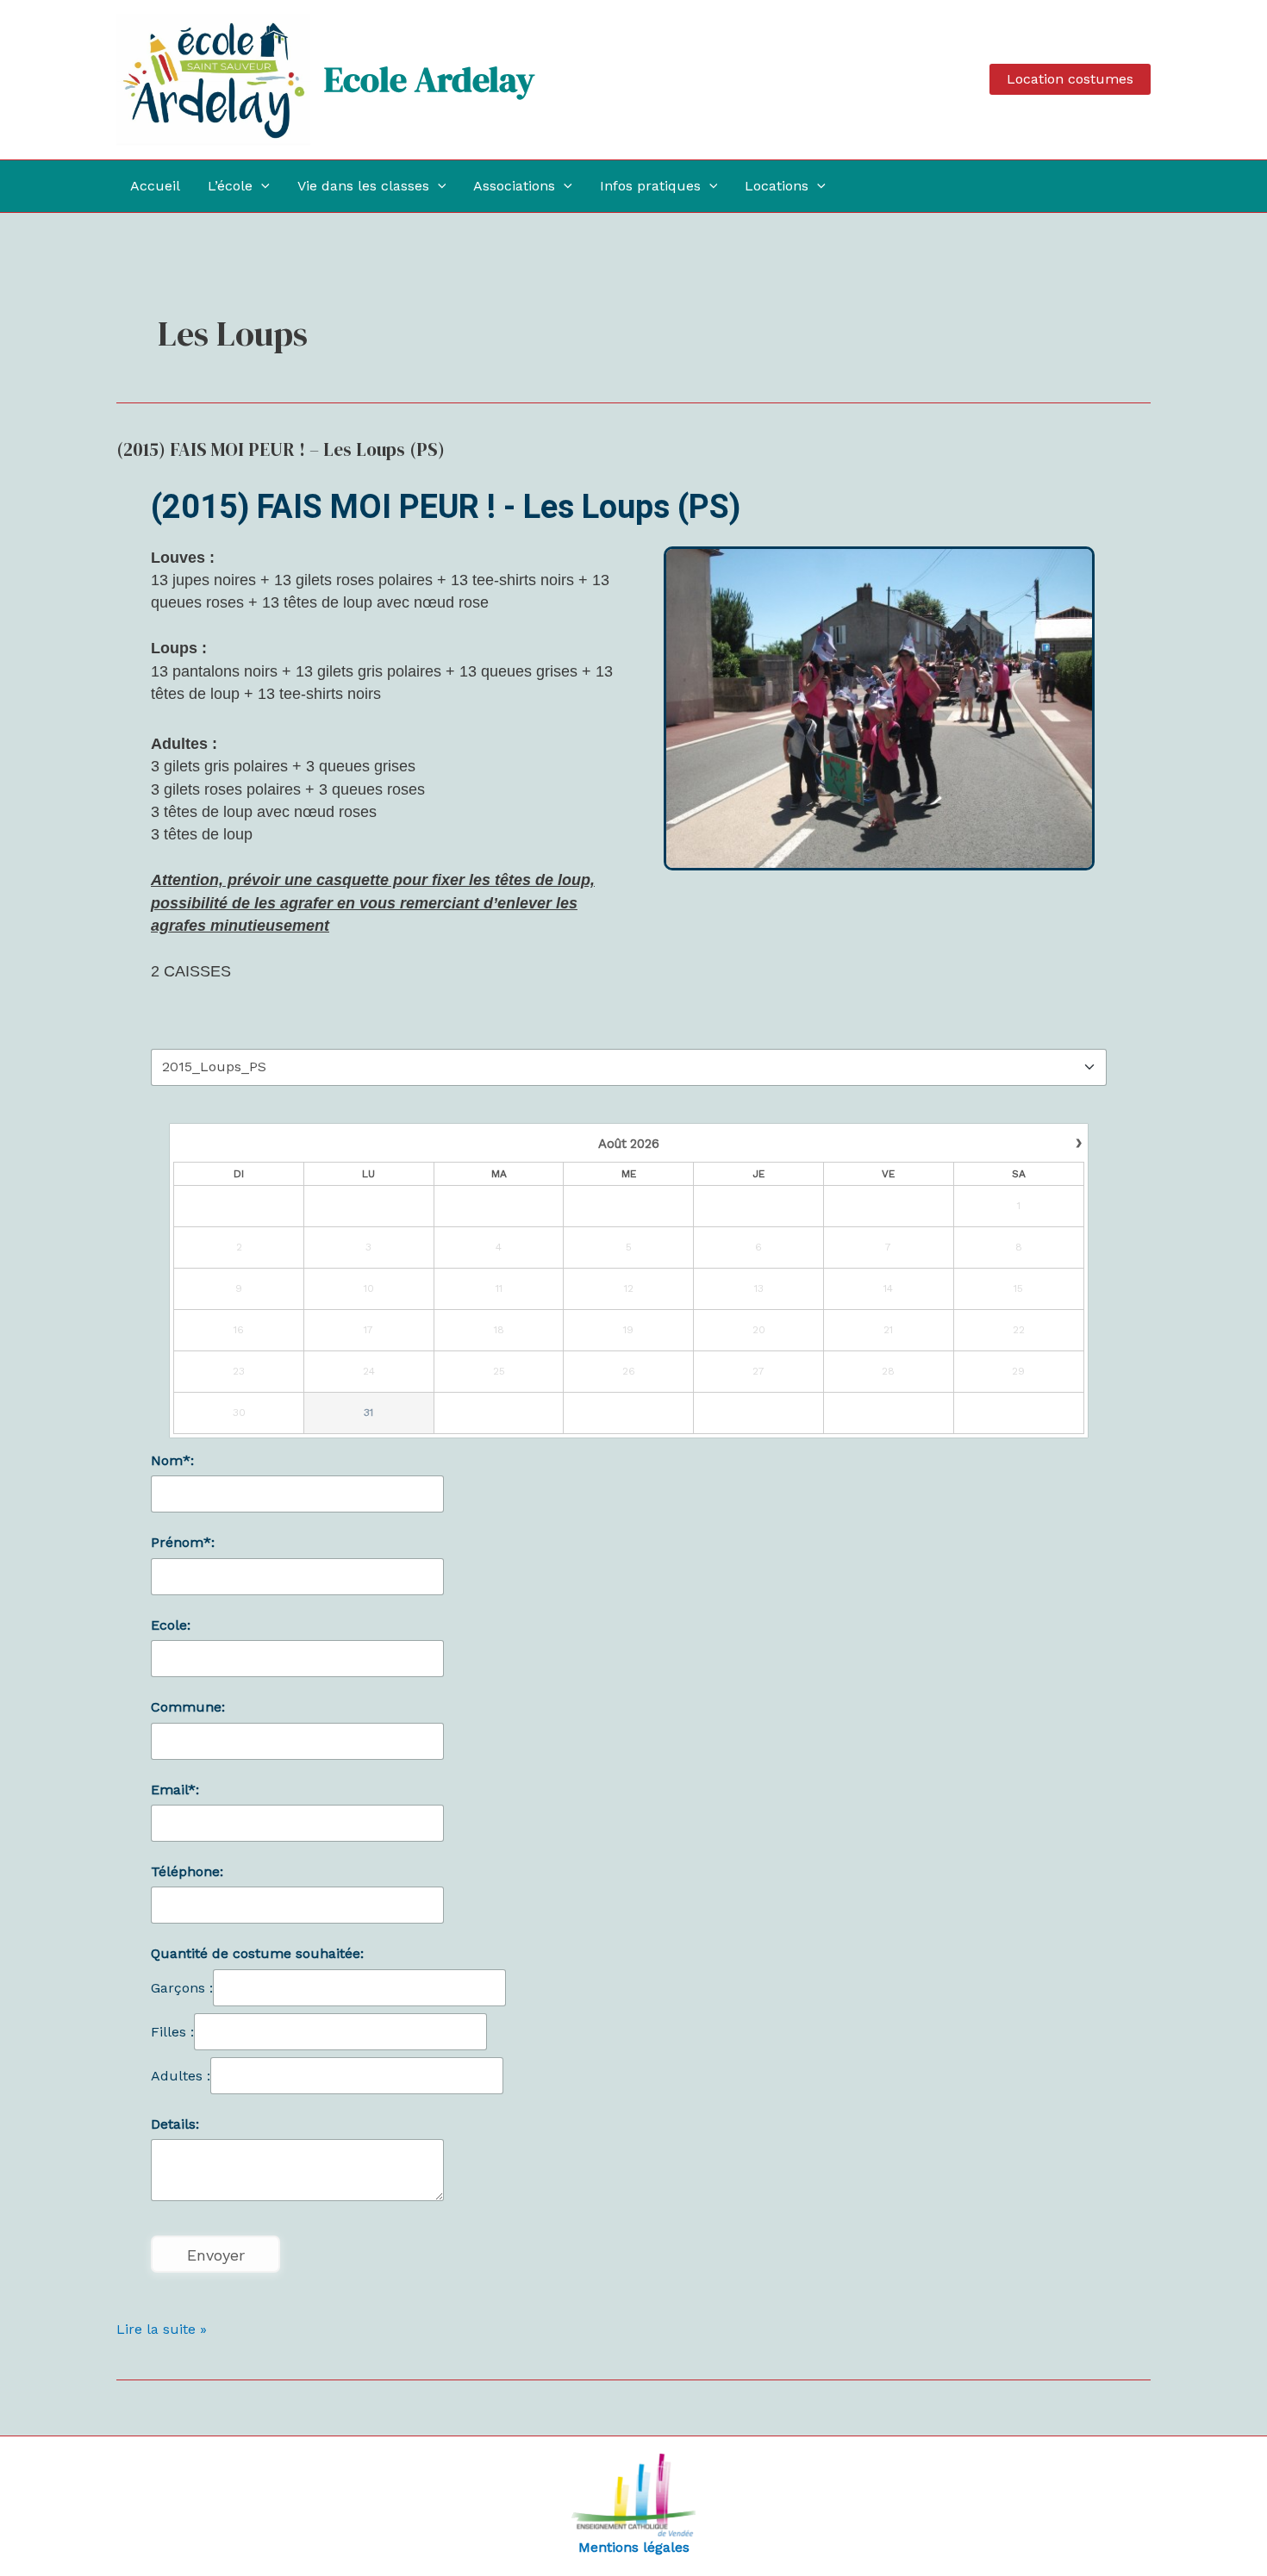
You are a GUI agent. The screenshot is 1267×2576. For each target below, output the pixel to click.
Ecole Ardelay (429, 79)
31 (368, 1413)
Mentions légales (634, 2547)
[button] (1070, 79)
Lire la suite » (162, 2328)
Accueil (155, 186)
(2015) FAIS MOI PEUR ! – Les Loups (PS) (281, 449)
